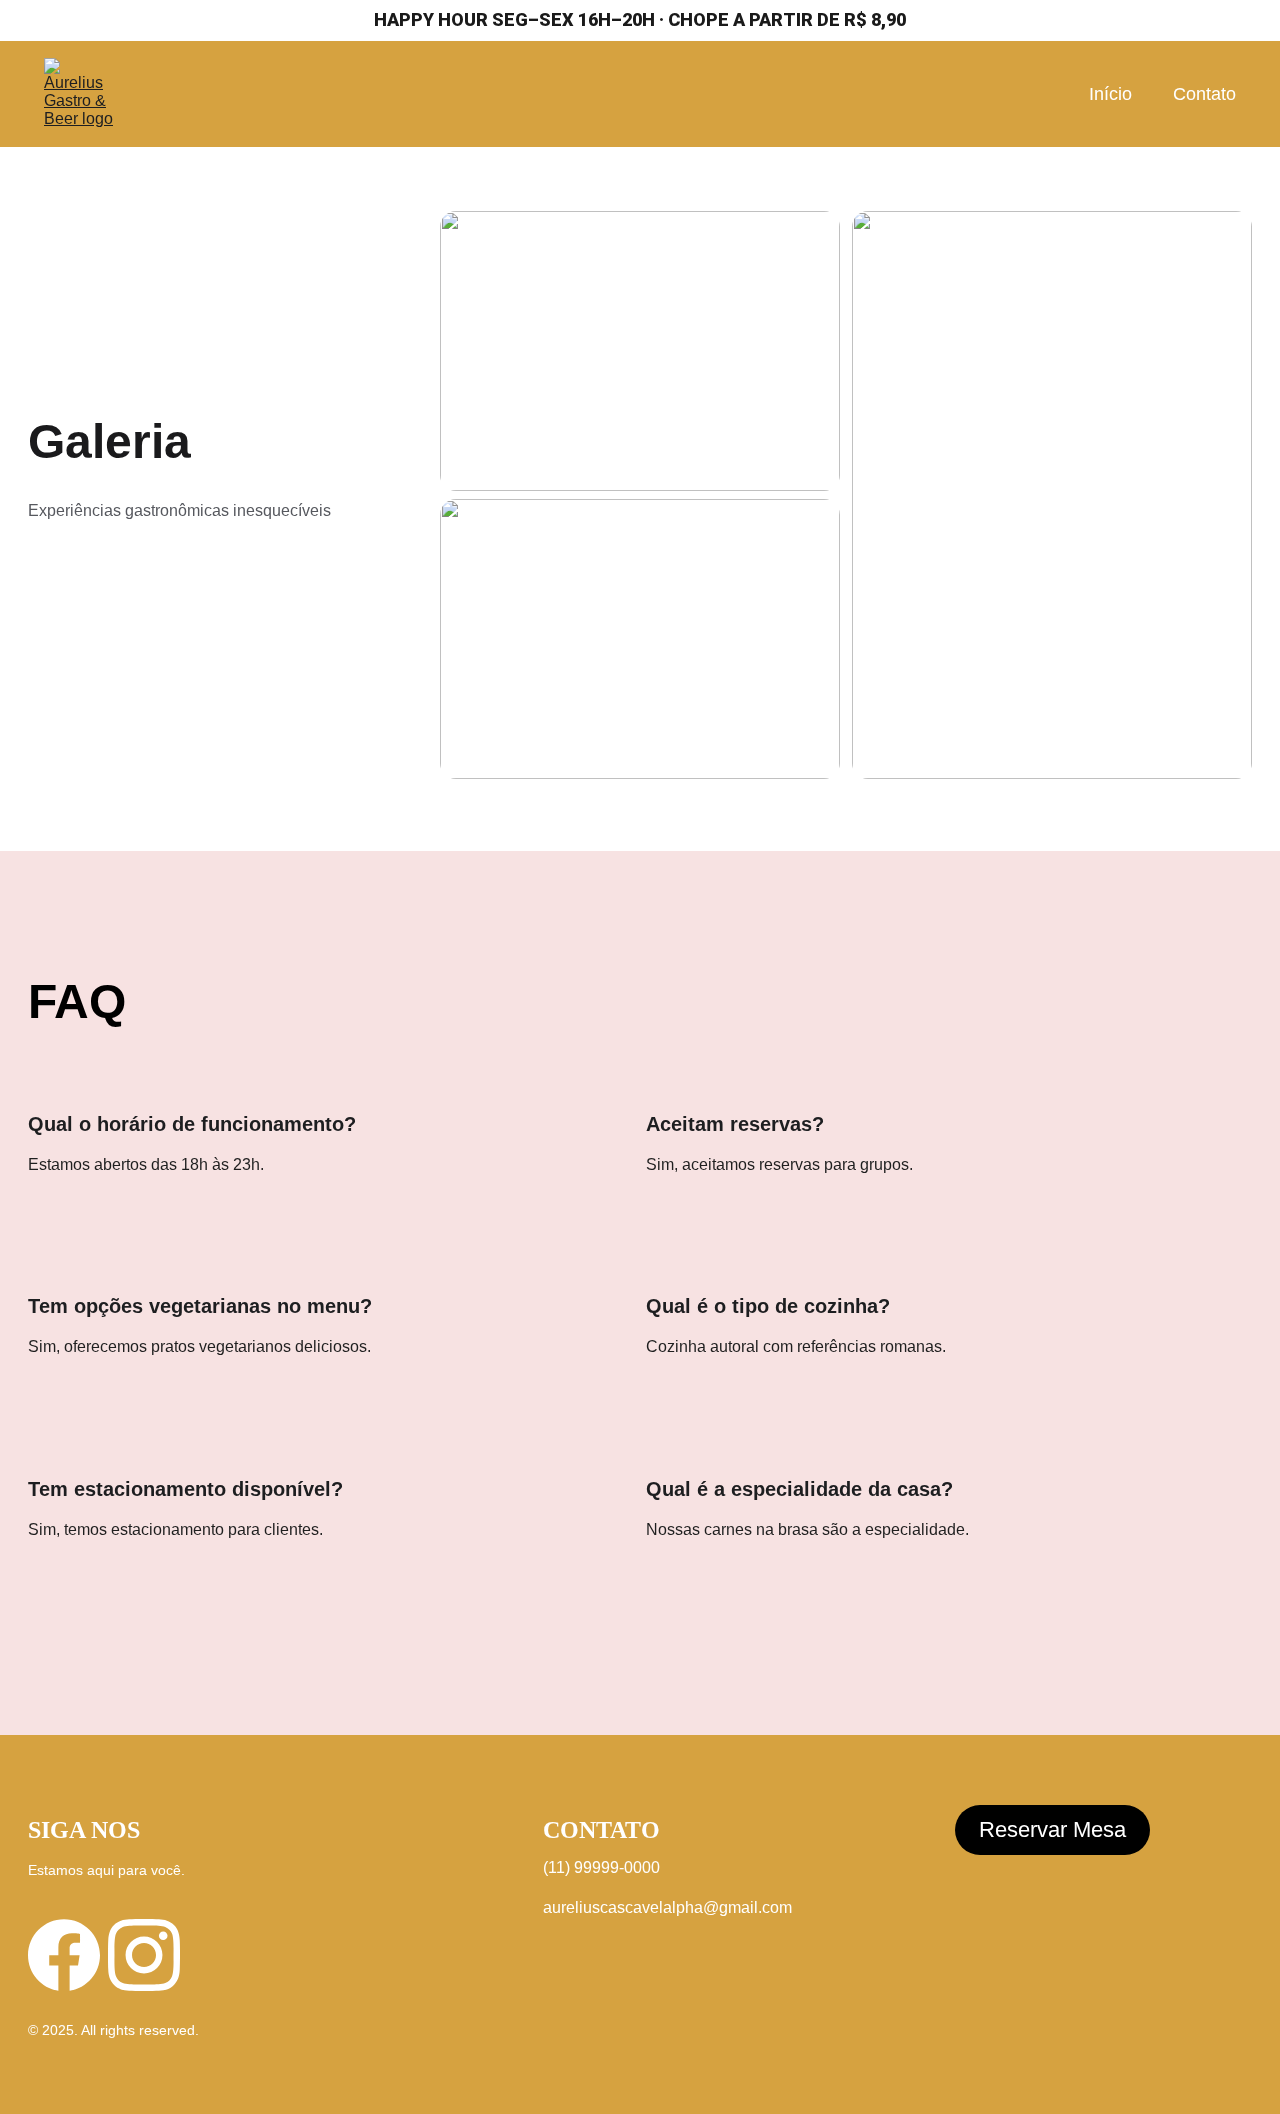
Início (1110, 94)
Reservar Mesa (1052, 1829)
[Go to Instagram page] (144, 1955)
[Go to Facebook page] (64, 1955)
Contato (1204, 94)
